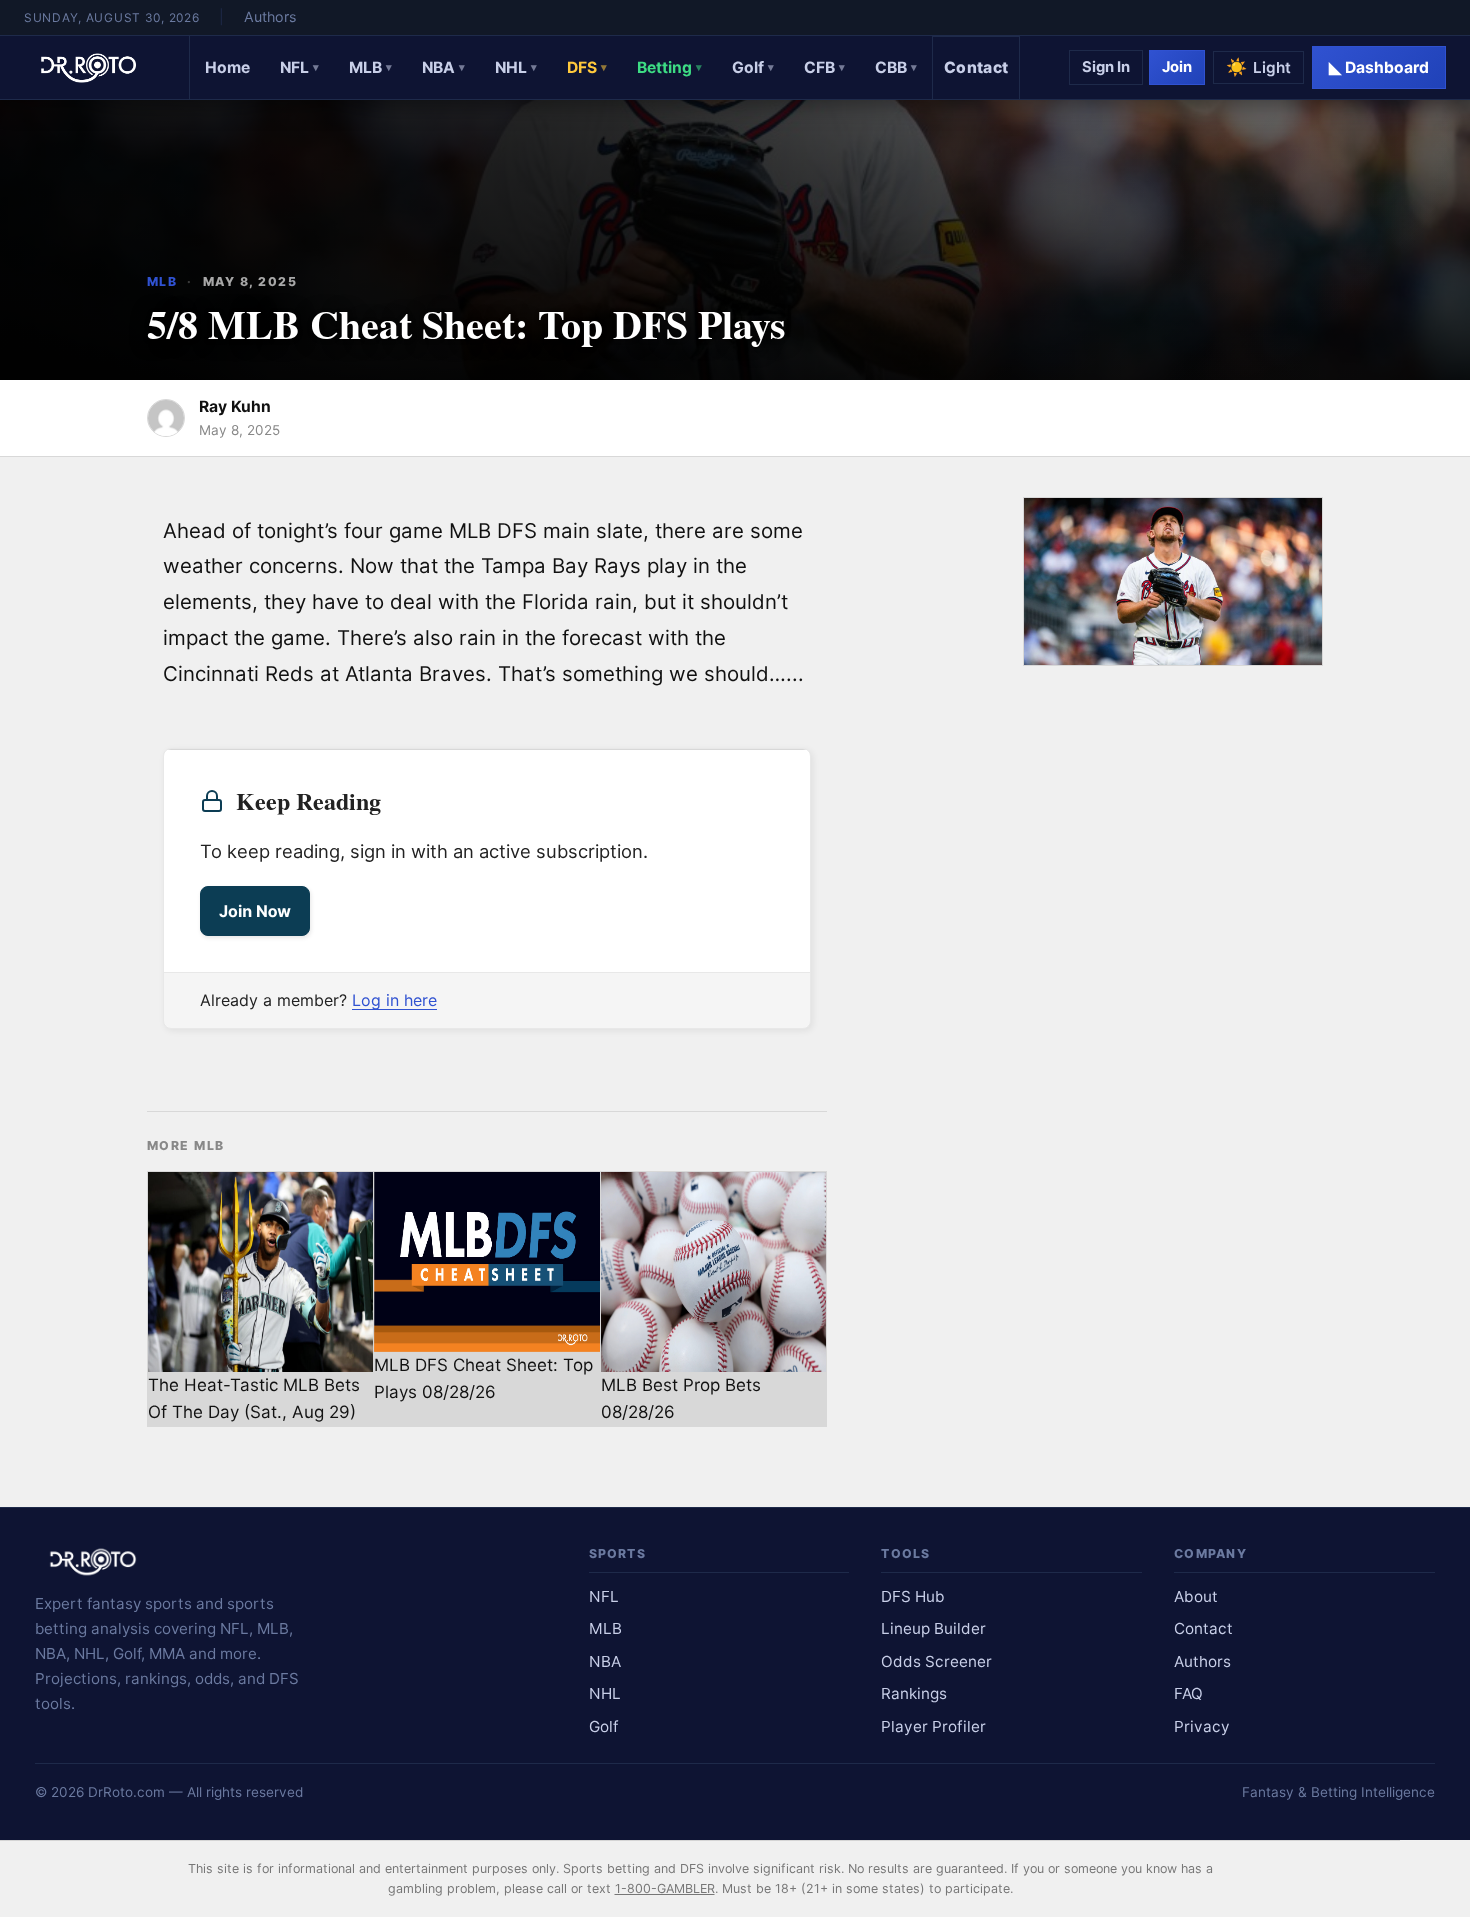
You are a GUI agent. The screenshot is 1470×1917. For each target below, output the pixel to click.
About (1196, 1596)
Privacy (1202, 1726)
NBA (443, 67)
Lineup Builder (933, 1628)
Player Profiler (933, 1726)
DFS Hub (913, 1596)
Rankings (914, 1693)
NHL (516, 67)
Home (227, 67)
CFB (824, 67)
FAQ (1188, 1693)
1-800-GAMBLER (665, 1888)
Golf (753, 67)
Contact (976, 67)
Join (1177, 67)
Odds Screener (936, 1661)
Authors (270, 16)
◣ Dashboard (1379, 67)
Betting (669, 67)
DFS (587, 67)
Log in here (394, 1000)
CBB (896, 67)
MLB (370, 67)
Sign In (1106, 67)
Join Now (255, 911)
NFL (299, 67)
